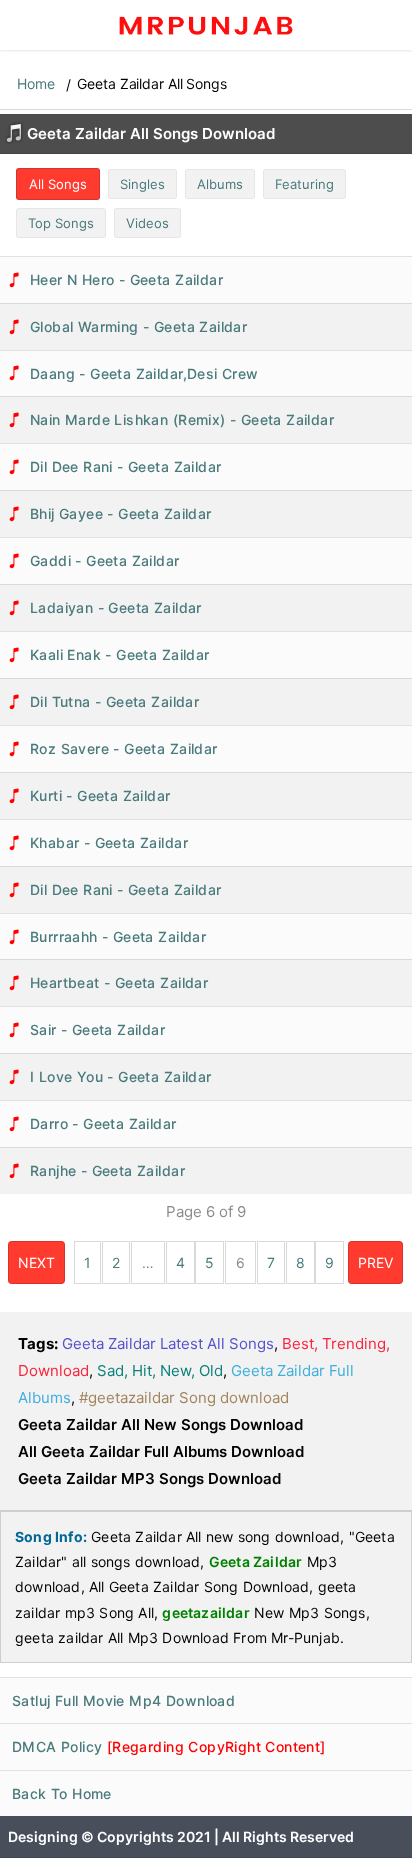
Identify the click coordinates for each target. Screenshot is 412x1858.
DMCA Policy (169, 1746)
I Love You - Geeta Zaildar (121, 1076)
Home (36, 83)
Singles (142, 184)
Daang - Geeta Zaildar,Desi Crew (144, 373)
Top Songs (61, 223)
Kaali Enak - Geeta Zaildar (120, 654)
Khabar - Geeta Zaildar (109, 842)
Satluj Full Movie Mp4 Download (123, 1700)
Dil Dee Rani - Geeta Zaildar (125, 466)
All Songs (58, 184)
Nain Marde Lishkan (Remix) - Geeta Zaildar (182, 419)
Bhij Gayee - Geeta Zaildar (121, 513)
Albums (220, 184)
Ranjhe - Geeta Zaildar (107, 1170)
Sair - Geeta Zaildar (97, 1029)
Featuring (304, 184)
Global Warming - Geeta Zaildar (138, 326)
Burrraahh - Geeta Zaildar (118, 936)
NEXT (36, 1262)
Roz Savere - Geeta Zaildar (124, 748)
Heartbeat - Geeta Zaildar (119, 982)
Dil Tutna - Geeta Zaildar (114, 701)
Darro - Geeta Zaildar (103, 1123)
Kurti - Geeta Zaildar (100, 795)
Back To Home (62, 1793)
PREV (375, 1262)
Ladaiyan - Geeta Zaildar (116, 607)
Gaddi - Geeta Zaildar (105, 560)
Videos (147, 223)
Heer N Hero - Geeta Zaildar (126, 279)
